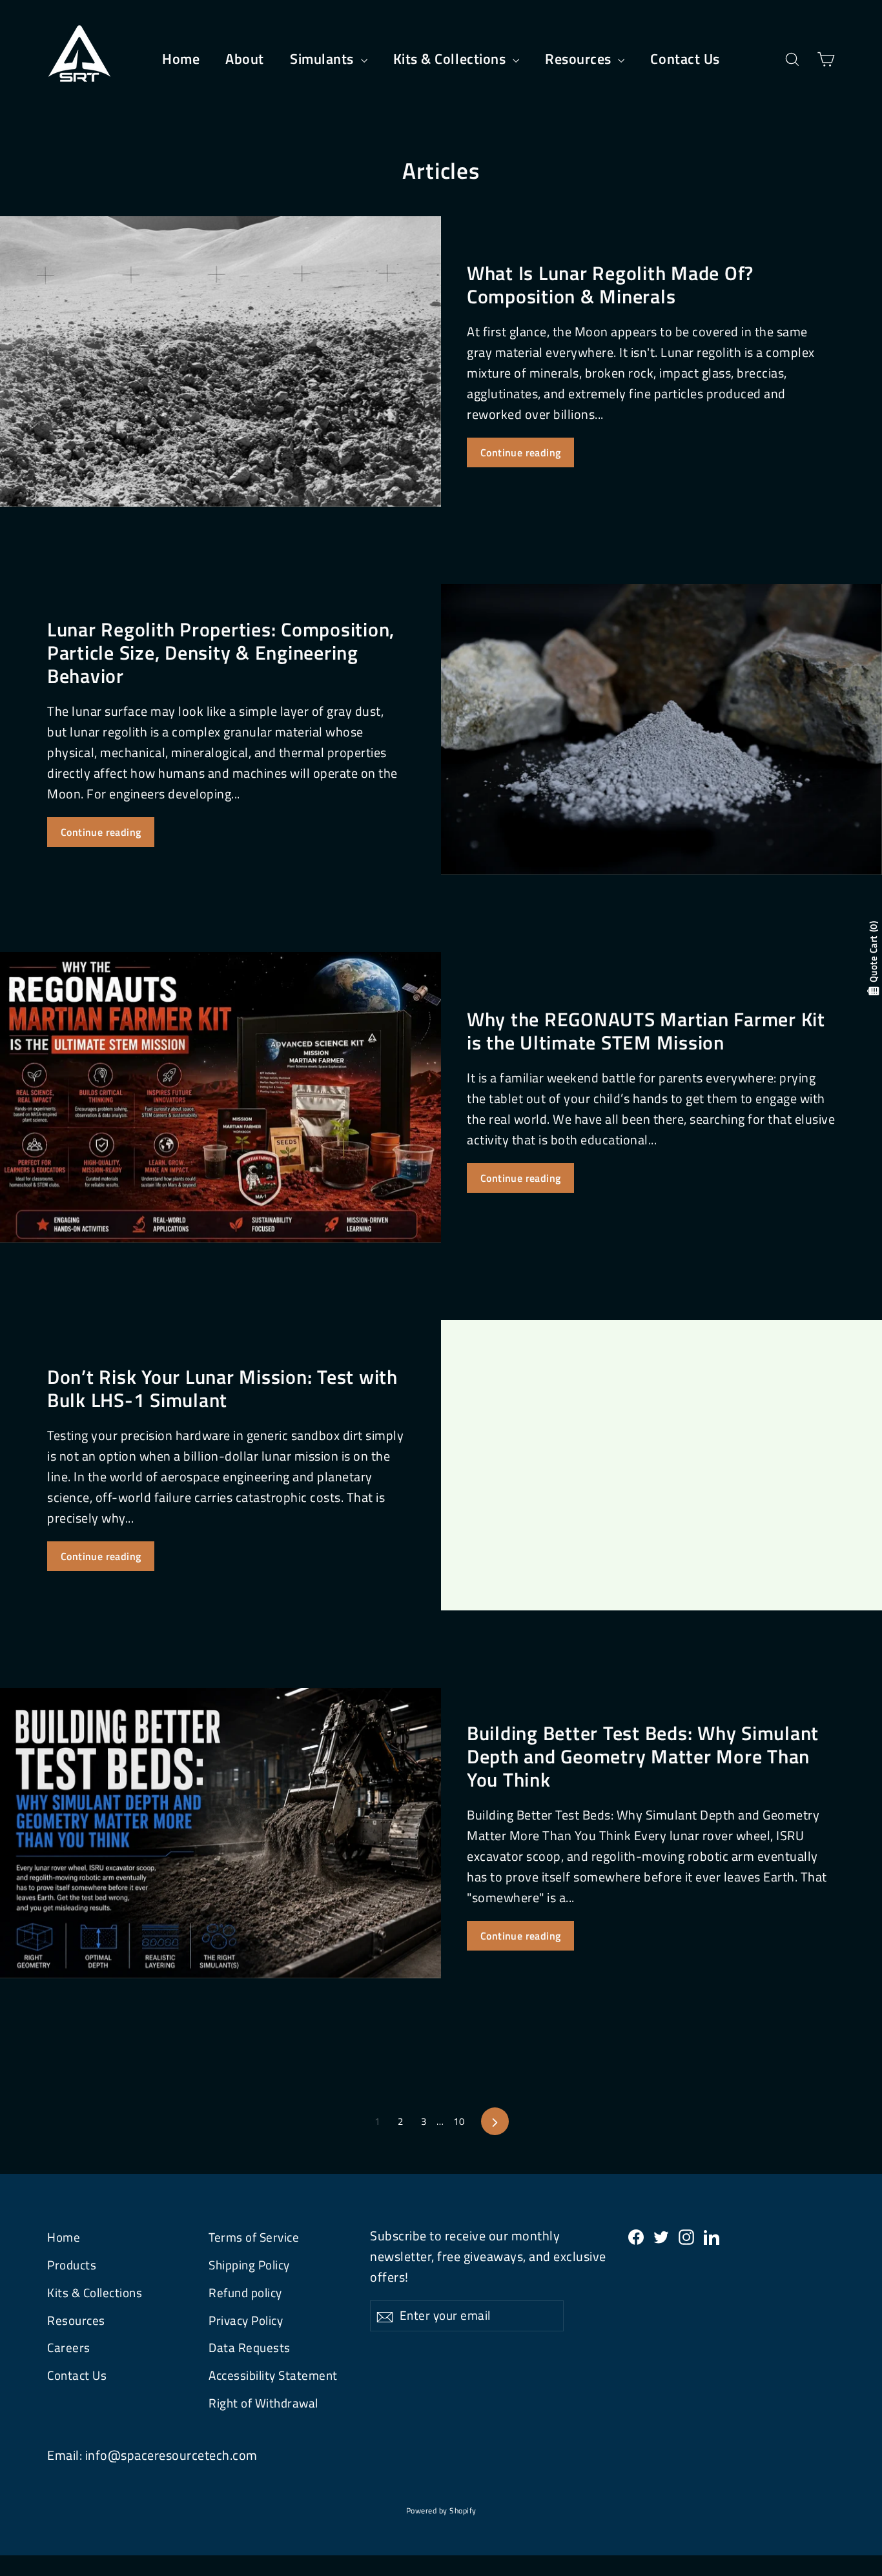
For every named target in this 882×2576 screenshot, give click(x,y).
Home (181, 59)
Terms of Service (254, 2237)
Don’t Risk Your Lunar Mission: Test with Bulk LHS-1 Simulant (222, 1388)
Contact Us (685, 59)
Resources (580, 59)
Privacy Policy (246, 2320)
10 (459, 2121)
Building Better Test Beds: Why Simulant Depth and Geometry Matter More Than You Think (643, 1756)
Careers (69, 2348)
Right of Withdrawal (263, 2403)
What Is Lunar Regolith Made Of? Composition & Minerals (610, 285)
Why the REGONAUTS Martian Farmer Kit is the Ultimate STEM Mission (646, 1031)
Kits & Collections (451, 59)
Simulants (324, 59)
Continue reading (520, 452)
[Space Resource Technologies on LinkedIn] (712, 2236)
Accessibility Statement (273, 2375)
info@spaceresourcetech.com (171, 2455)
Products (72, 2265)
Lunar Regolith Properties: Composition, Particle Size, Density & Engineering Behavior (221, 652)
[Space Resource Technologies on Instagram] (686, 2236)
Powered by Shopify (441, 2510)
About (245, 59)
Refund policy (245, 2293)
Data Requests (250, 2348)
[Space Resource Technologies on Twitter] (661, 2236)
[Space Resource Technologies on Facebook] (636, 2236)
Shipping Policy (249, 2265)
